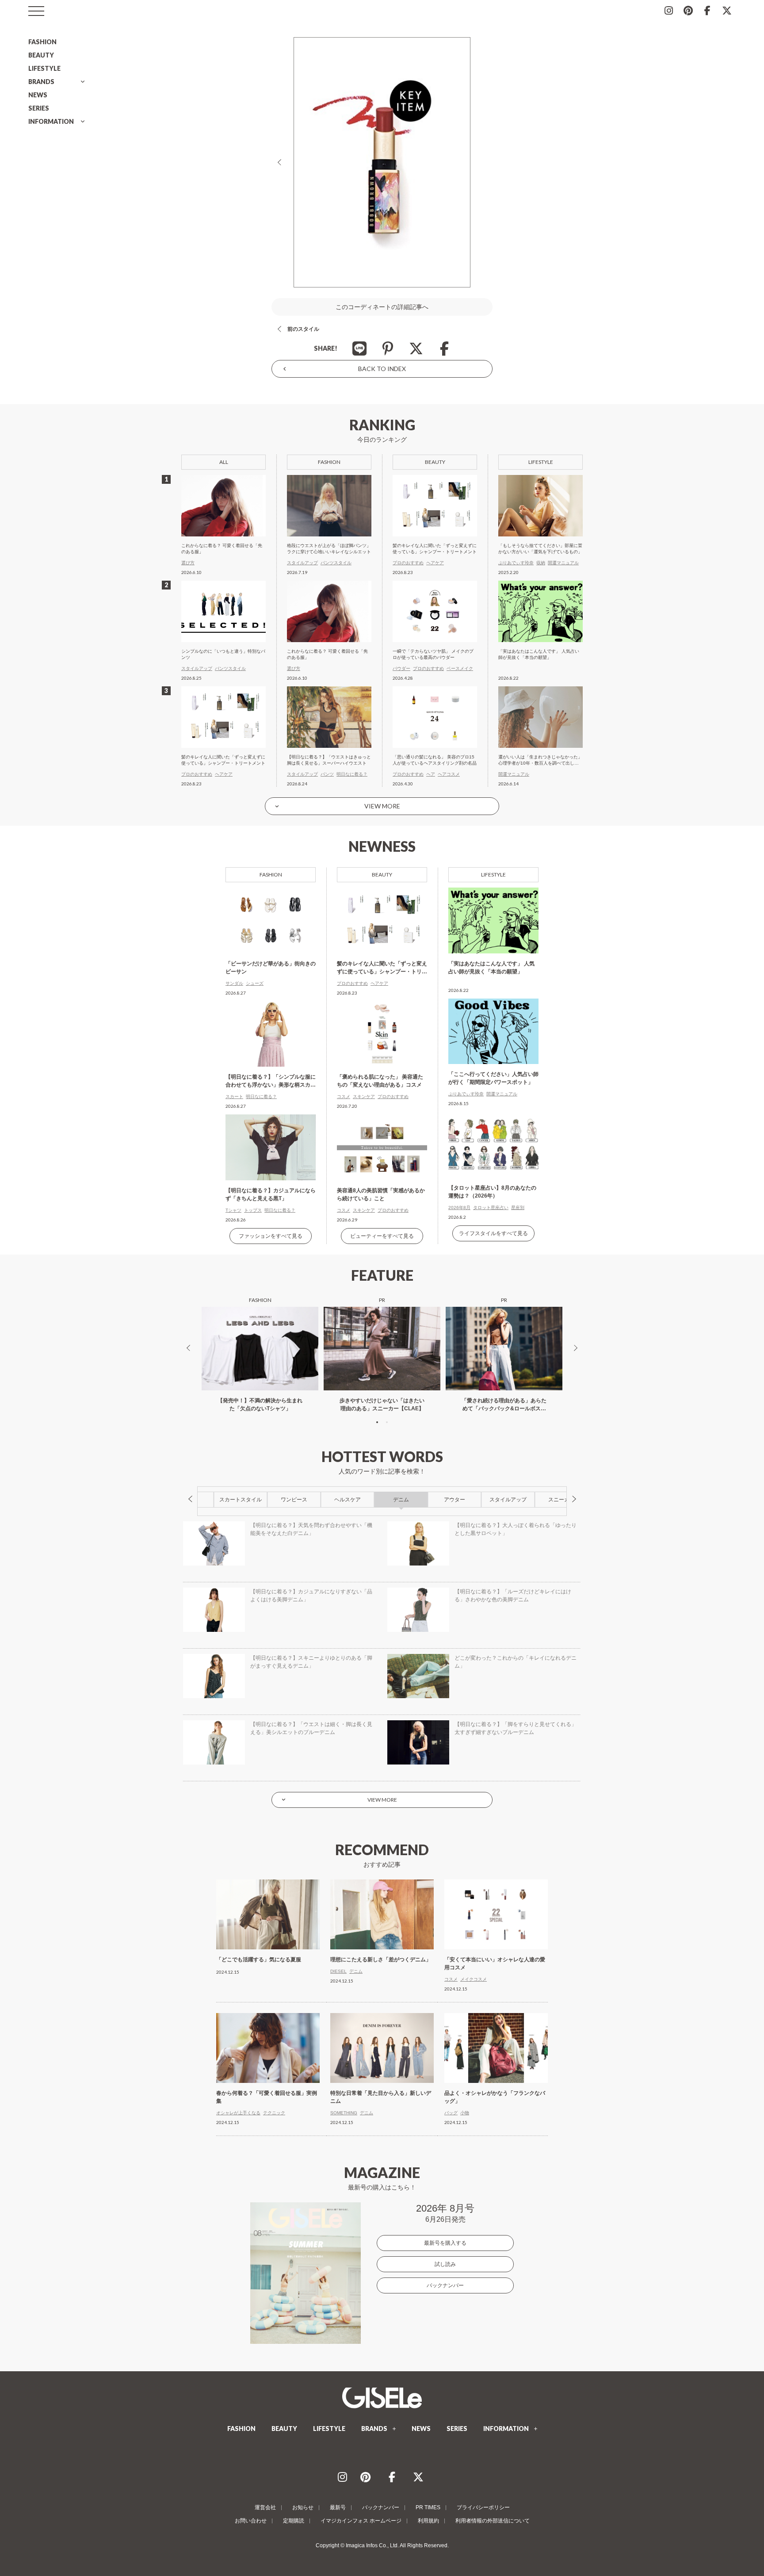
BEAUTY (41, 55)
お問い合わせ (251, 2521)
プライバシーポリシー (483, 2507)
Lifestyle (493, 875)
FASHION (42, 42)
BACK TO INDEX (382, 369)
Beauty (382, 875)
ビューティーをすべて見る (382, 1236)
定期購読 (294, 2521)
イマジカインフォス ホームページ (361, 2521)
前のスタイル (303, 329)
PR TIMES (428, 2507)
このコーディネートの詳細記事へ (382, 307)
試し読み (445, 2264)
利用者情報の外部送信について (493, 2521)
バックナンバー (445, 2285)
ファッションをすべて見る (271, 1236)
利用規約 (428, 2521)
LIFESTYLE (44, 68)
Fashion (271, 875)
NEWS (38, 95)
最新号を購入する (445, 2243)
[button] (377, 1422)
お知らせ (303, 2507)
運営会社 (265, 2507)
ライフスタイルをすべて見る (493, 1233)
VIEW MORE (382, 806)
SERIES (39, 108)
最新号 (338, 2507)
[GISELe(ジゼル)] (382, 2398)
